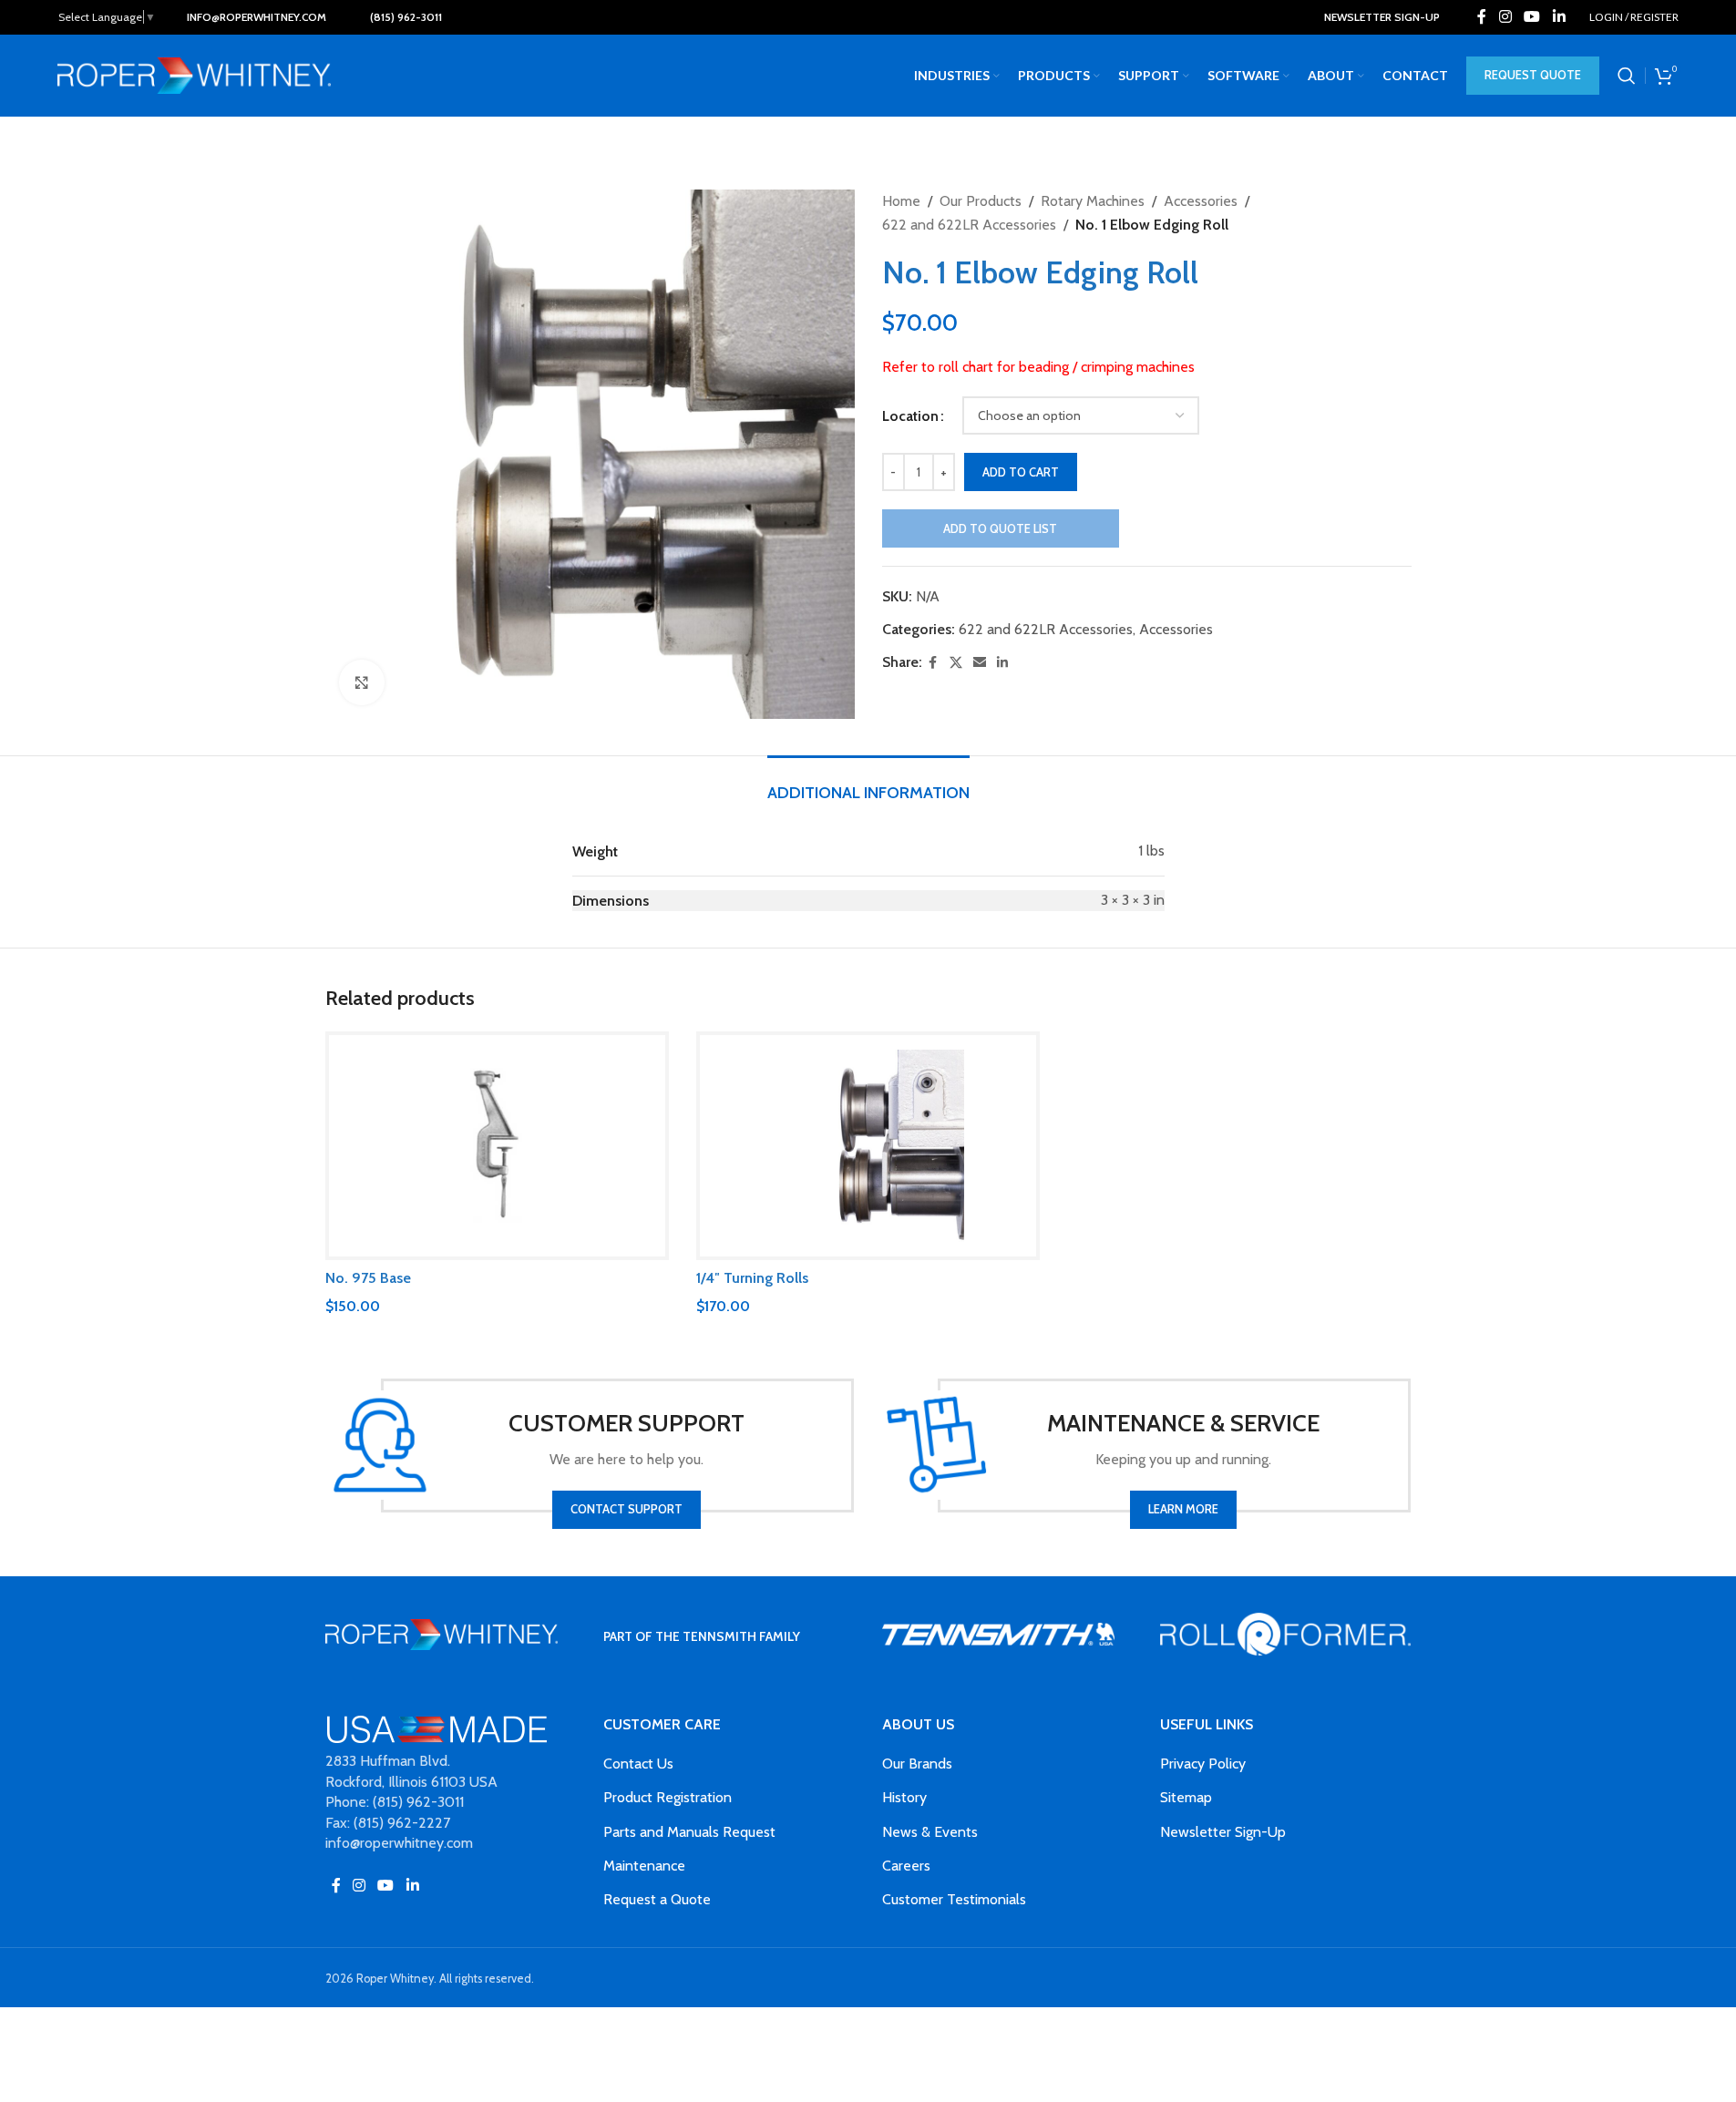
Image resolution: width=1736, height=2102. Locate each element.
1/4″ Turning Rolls (752, 1278)
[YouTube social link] (1532, 17)
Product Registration (668, 1797)
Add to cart (1021, 472)
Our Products (981, 201)
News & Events (930, 1832)
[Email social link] (980, 663)
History (904, 1797)
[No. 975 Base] (497, 1146)
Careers (906, 1866)
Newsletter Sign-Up (1223, 1832)
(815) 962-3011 (406, 17)
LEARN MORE (1183, 1509)
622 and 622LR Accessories (969, 225)
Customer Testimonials (954, 1899)
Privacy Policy (1203, 1764)
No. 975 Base (368, 1278)
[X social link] (956, 663)
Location (910, 416)
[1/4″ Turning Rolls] (868, 1146)
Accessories (1201, 201)
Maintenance (644, 1866)
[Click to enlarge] (362, 682)
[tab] (868, 784)
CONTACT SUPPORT (627, 1509)
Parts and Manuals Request (689, 1832)
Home (901, 201)
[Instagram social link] (1505, 17)
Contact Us (638, 1764)
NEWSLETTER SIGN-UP (1382, 17)
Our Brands (917, 1764)
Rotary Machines (1093, 201)
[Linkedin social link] (1559, 17)
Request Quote (1533, 75)
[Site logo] (194, 74)
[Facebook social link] (1482, 17)
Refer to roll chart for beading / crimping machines (1038, 367)
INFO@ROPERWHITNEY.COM (257, 17)
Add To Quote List (1000, 528)
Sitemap (1186, 1797)
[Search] (1627, 76)
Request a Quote (657, 1899)
